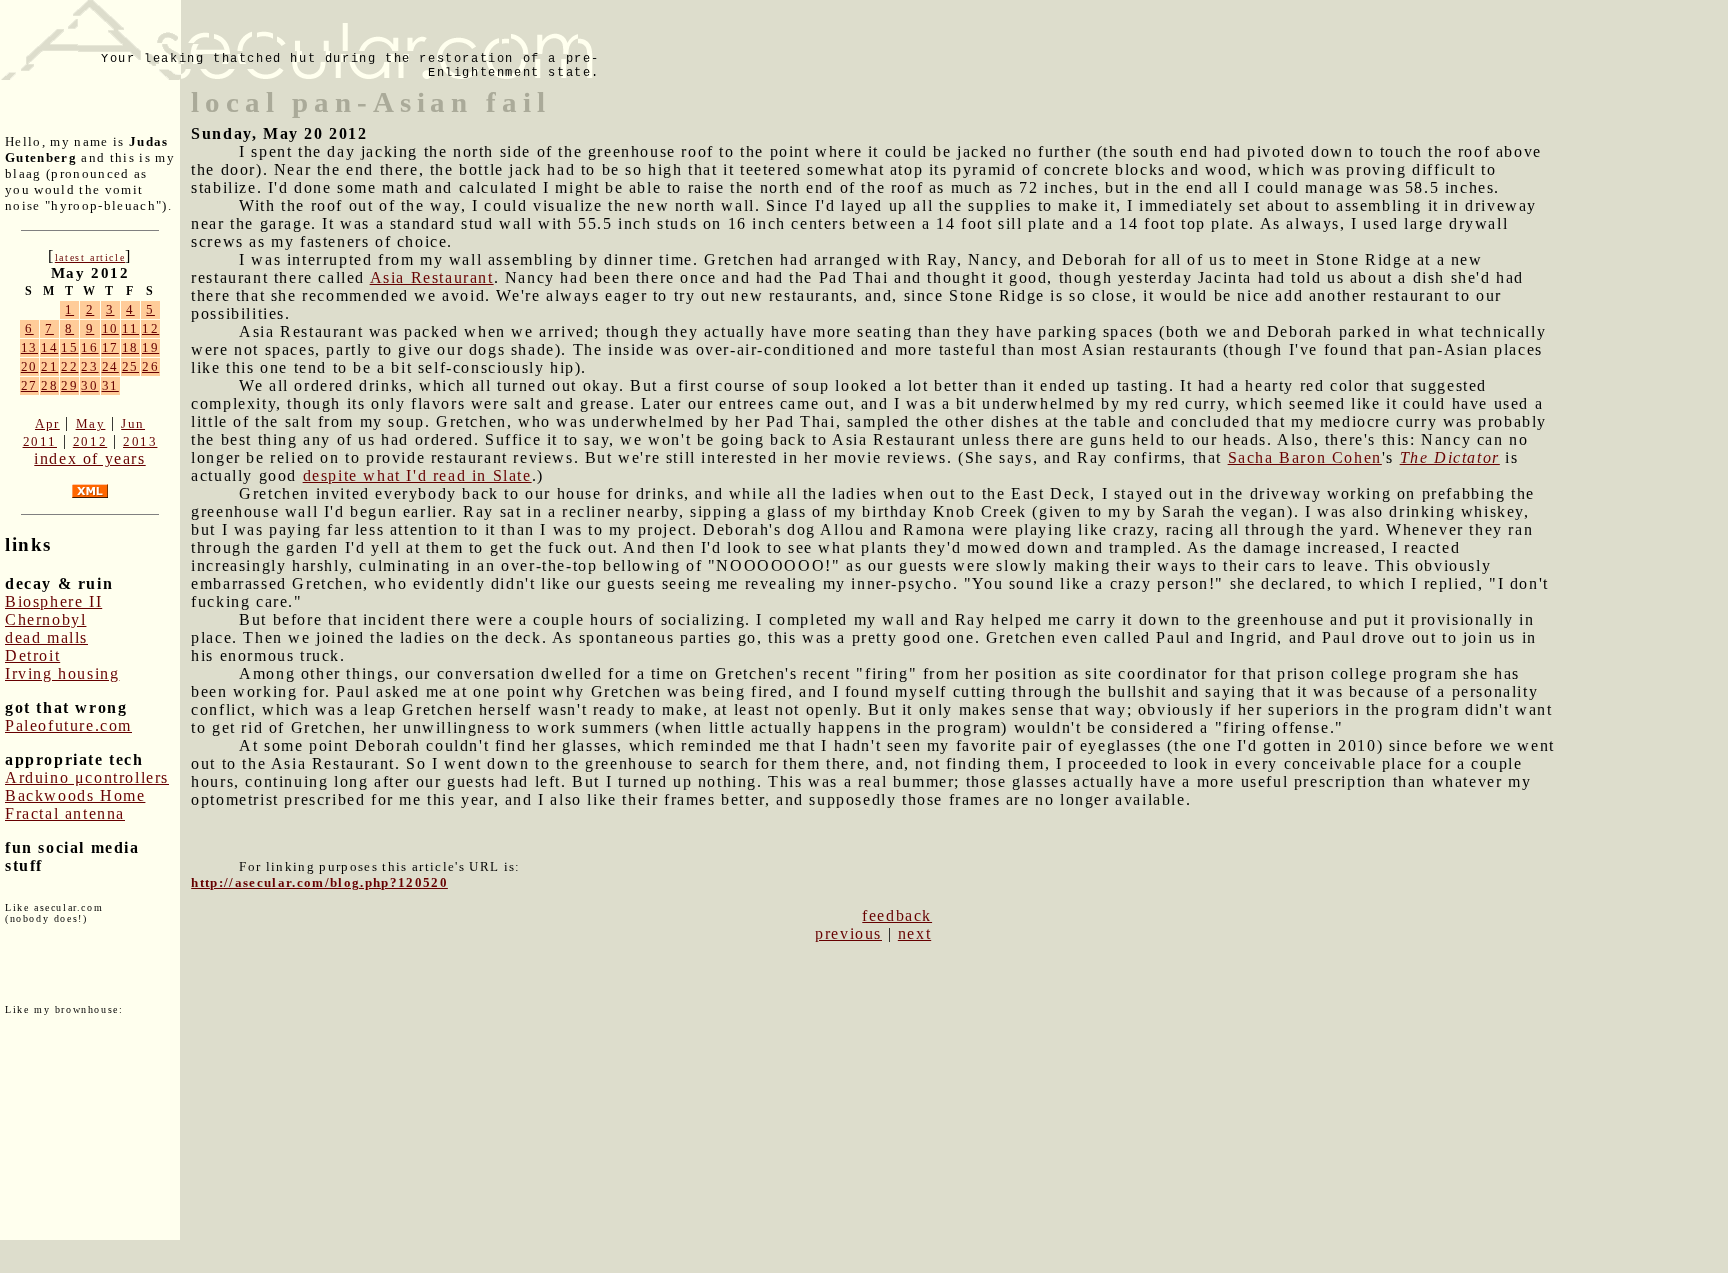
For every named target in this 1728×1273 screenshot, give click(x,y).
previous (848, 933)
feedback (897, 915)
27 (29, 385)
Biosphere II (53, 601)
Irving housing (62, 673)
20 (29, 366)
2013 (140, 441)
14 (49, 347)
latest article (90, 257)
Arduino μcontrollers (87, 777)
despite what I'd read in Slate (417, 475)
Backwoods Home (75, 795)
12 (150, 328)
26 (150, 366)
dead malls (46, 637)
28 (49, 385)
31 (110, 385)
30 (89, 385)
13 (29, 347)
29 (69, 385)
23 (89, 366)
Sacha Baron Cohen (1305, 457)
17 (110, 347)
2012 (90, 441)
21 (49, 366)
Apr (47, 423)
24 (110, 366)
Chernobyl (45, 619)
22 (69, 366)
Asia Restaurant (432, 277)
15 (69, 347)
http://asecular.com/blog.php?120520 (319, 882)
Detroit (32, 655)
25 (130, 366)
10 (110, 328)
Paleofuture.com (68, 725)
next (914, 933)
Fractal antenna (65, 813)
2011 (40, 441)
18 (130, 347)
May (91, 423)
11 (130, 328)
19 (150, 347)
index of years (89, 458)
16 (89, 347)
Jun (133, 423)
